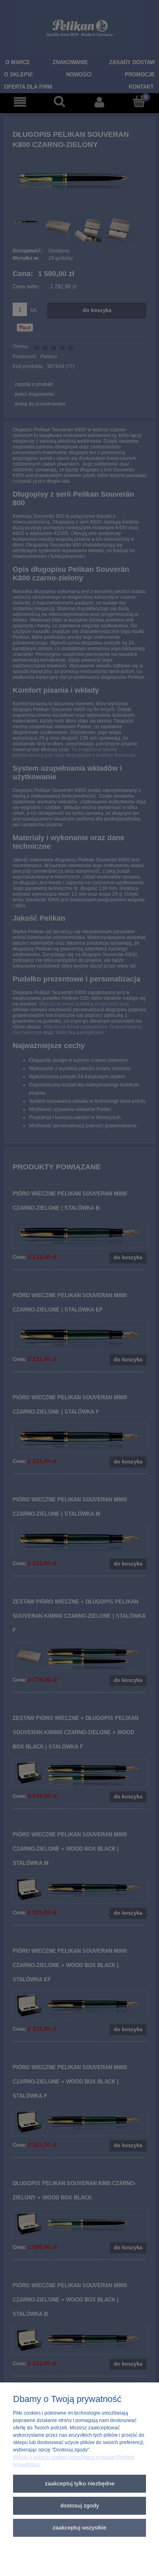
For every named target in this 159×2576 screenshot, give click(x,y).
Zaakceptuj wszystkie (79, 2528)
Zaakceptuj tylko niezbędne (80, 2483)
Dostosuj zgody (80, 2506)
